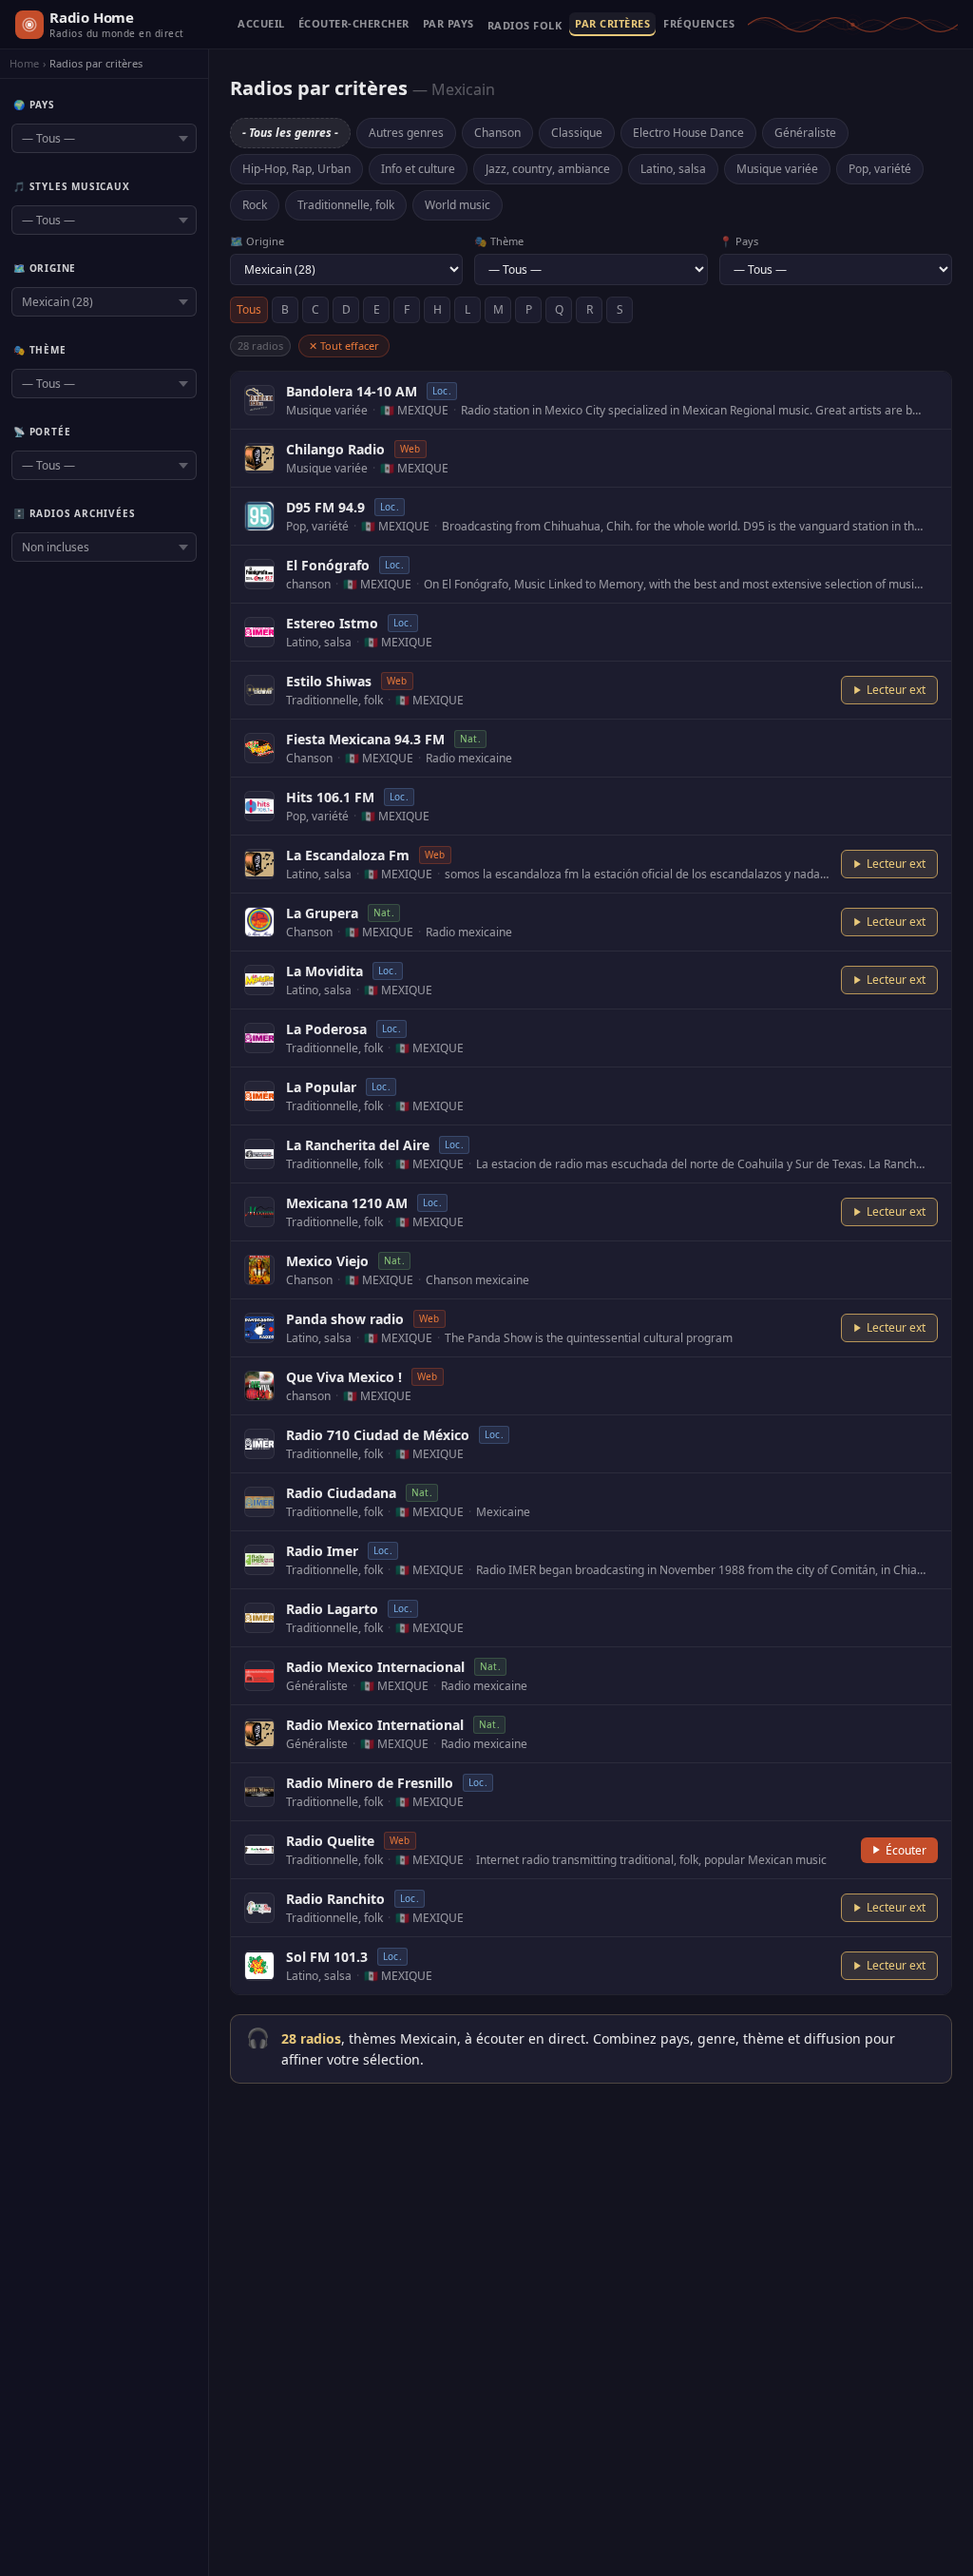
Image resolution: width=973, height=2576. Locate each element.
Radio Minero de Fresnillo (370, 1783)
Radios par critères (96, 64)
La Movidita (324, 971)
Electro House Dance (688, 133)
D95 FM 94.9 (325, 507)
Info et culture (418, 169)
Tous (249, 309)
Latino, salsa (673, 169)
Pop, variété (880, 169)
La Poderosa (326, 1029)
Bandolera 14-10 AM (352, 391)
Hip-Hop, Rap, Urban (296, 169)
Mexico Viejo (327, 1261)
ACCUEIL (261, 24)
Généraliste (805, 133)
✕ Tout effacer (344, 346)
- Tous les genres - (290, 133)
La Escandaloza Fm (348, 855)
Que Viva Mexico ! (344, 1377)
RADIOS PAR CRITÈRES (612, 24)
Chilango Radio (335, 449)
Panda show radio (345, 1319)
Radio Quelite (330, 1841)
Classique (577, 133)
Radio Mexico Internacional (375, 1667)
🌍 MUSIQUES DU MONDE (525, 29)
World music (458, 205)
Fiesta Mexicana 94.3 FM (365, 739)
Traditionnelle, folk (346, 205)
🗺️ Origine (257, 241)
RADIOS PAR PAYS (448, 24)
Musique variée (777, 169)
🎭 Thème (499, 241)
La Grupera (322, 913)
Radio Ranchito (335, 1899)
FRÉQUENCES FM (699, 24)
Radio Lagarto (332, 1609)
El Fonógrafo (328, 565)
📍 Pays (739, 241)
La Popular (321, 1087)
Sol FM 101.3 (327, 1957)
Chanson (497, 133)
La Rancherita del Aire (358, 1145)
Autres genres (406, 133)
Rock (255, 205)
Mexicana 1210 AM (347, 1203)
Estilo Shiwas (329, 681)
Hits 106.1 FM (330, 797)
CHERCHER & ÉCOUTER (354, 24)
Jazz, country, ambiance (548, 169)
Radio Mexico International (375, 1725)
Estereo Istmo (332, 623)
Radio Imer (322, 1551)
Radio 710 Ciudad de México (378, 1435)
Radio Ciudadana (341, 1493)
